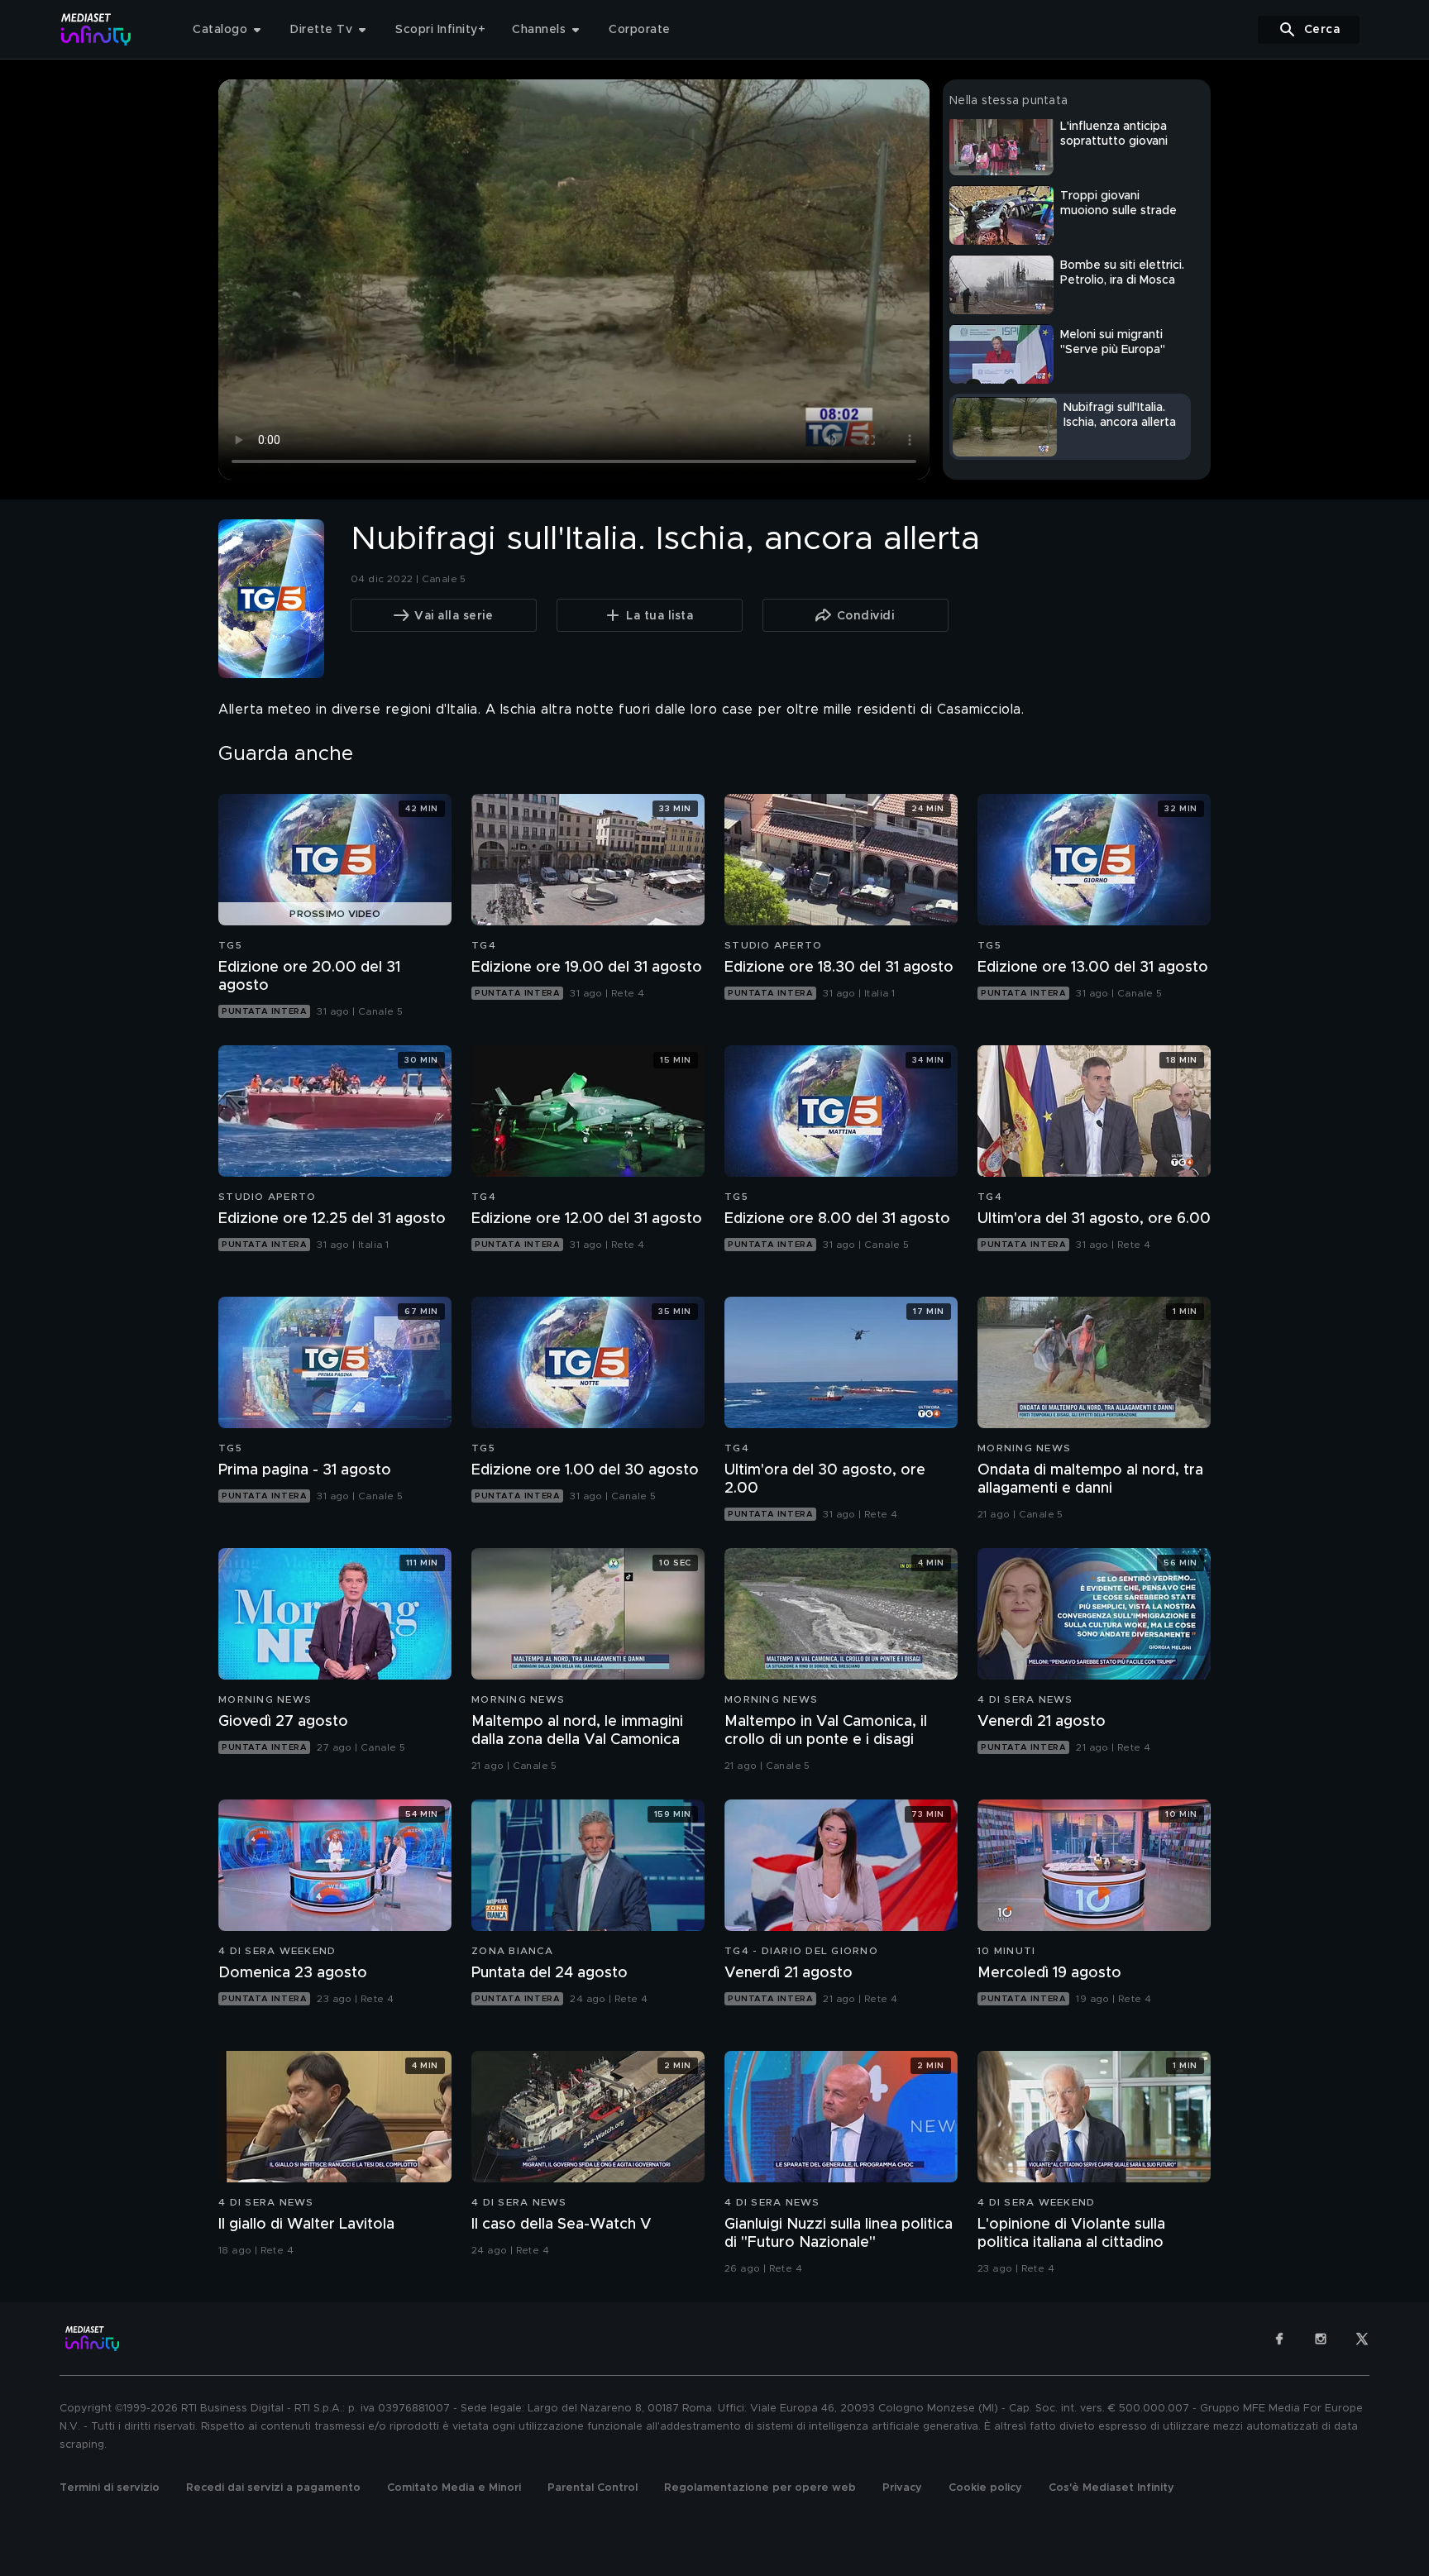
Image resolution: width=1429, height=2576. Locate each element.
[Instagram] (1321, 2339)
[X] (1362, 2339)
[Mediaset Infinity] (96, 29)
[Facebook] (1279, 2339)
